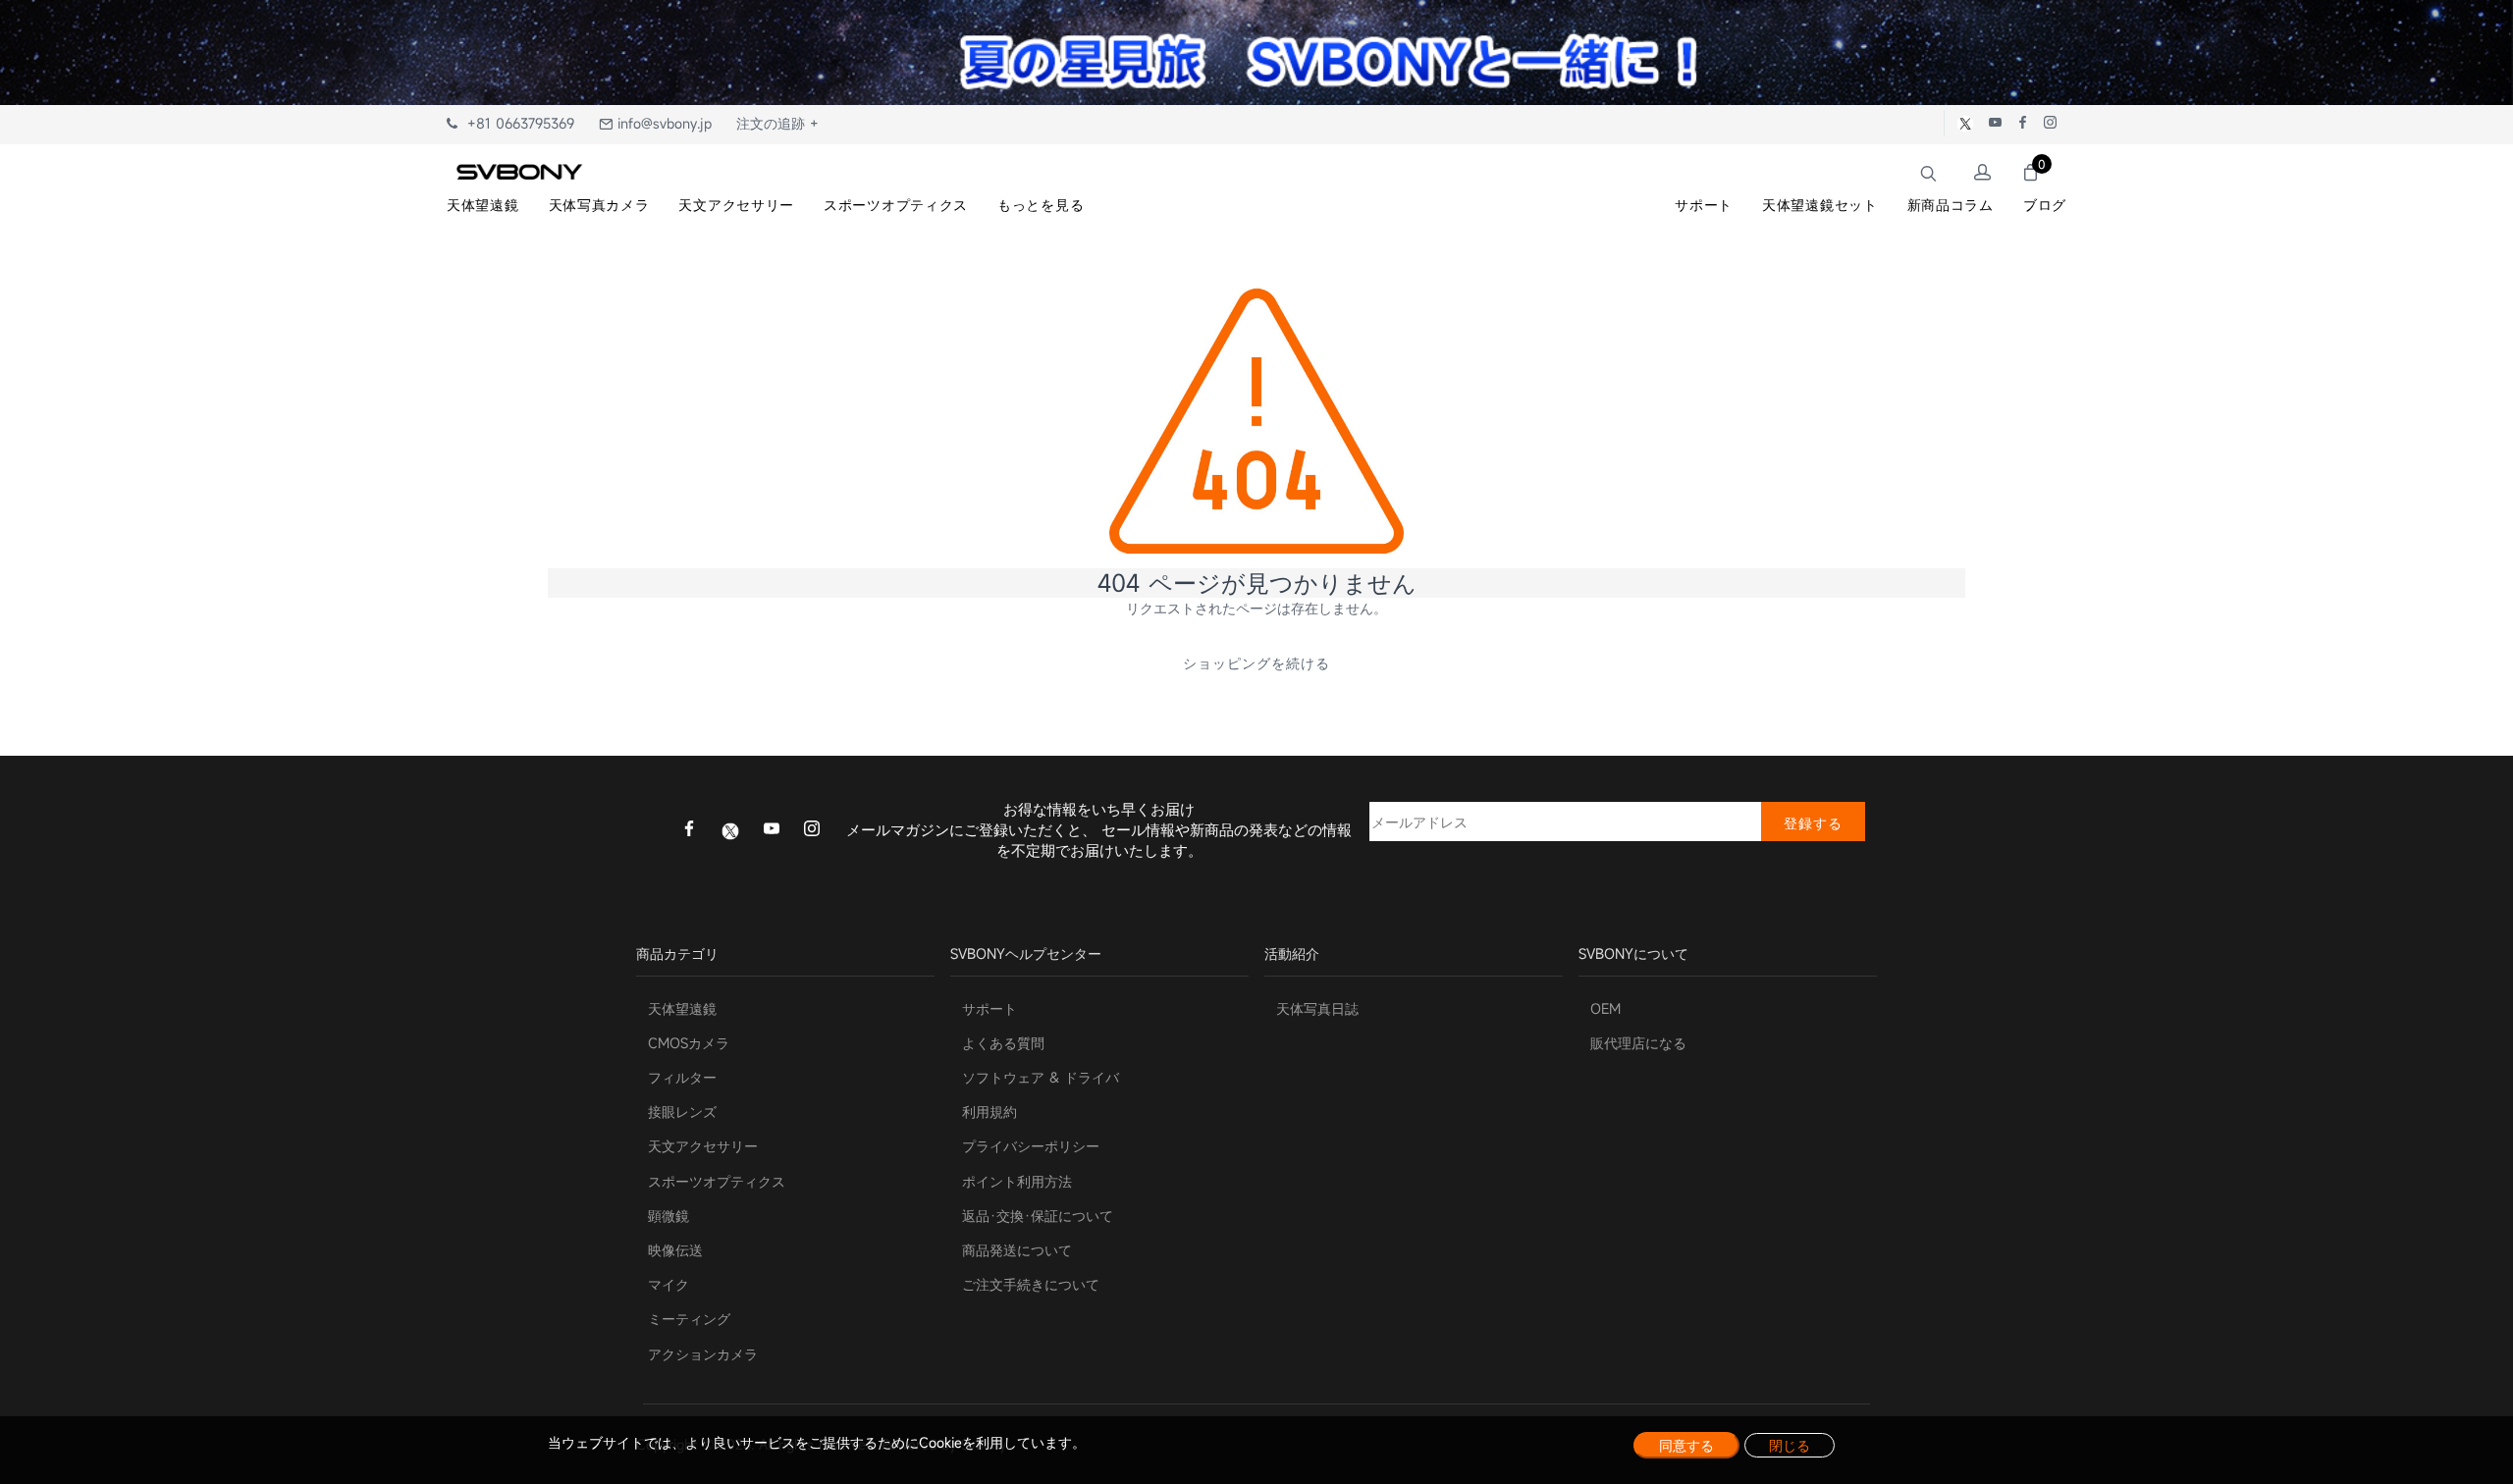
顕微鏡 (668, 1216)
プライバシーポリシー (1031, 1146)
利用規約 (989, 1112)
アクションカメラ (703, 1354)
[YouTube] (772, 830)
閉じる (1790, 1445)
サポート (989, 1008)
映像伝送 (675, 1250)
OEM (1605, 1008)
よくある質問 (1003, 1043)
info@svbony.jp (662, 123)
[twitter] (730, 829)
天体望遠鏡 (682, 1008)
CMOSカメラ (689, 1043)
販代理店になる (1638, 1043)
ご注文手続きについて (1031, 1284)
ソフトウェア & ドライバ (1041, 1077)
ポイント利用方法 (1017, 1181)
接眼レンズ (682, 1112)
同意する (1686, 1445)
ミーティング (689, 1319)
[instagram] (812, 830)
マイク (668, 1284)
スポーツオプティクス (717, 1181)
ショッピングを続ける (1256, 663)
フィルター (682, 1077)
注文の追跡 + (777, 123)
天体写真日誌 (1317, 1008)
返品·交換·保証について (1038, 1216)
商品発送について (1017, 1250)
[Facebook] (689, 830)
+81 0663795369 (516, 123)
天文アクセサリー (703, 1146)
